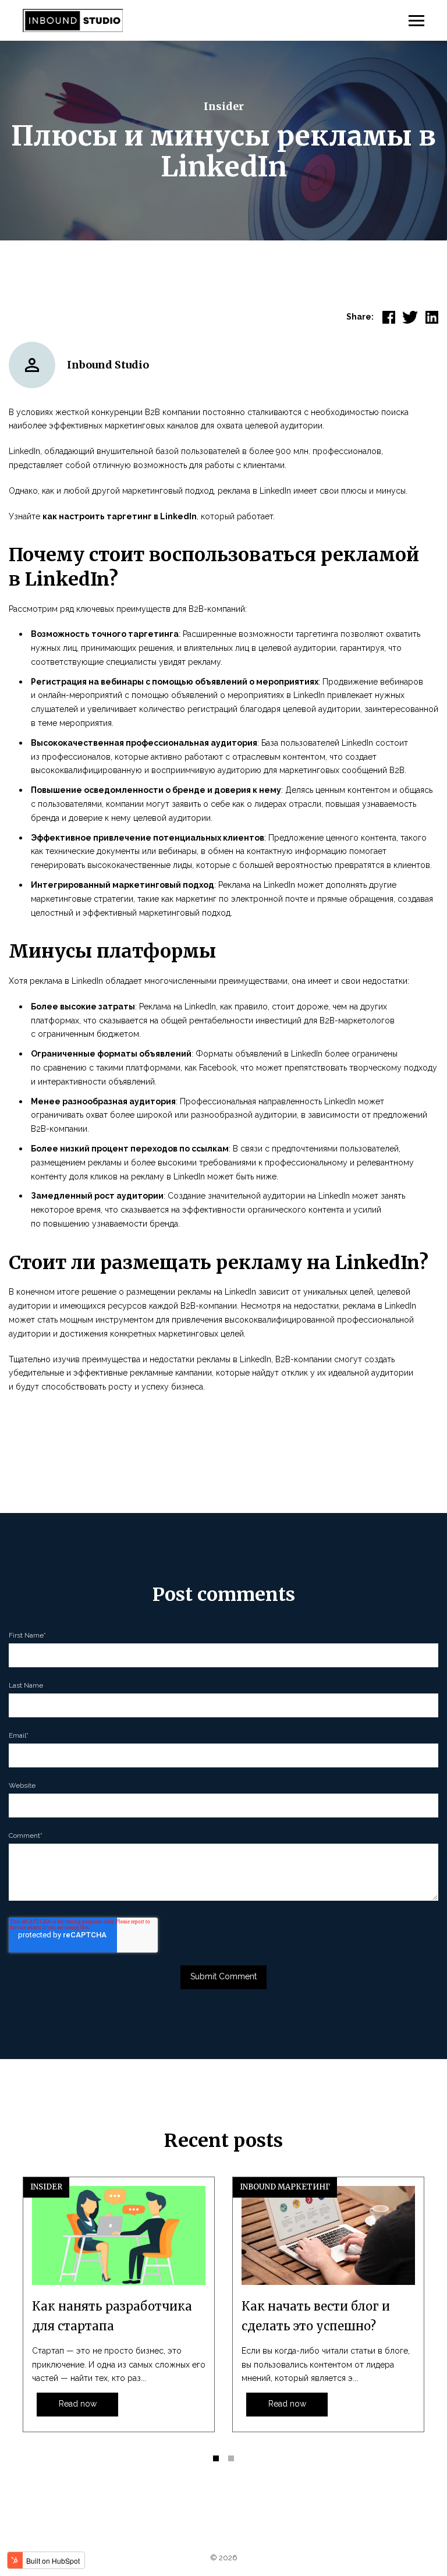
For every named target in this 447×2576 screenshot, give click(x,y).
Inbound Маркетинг (285, 2187)
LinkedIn (24, 451)
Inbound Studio (108, 365)
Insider (224, 106)
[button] (216, 2458)
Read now (78, 2404)
